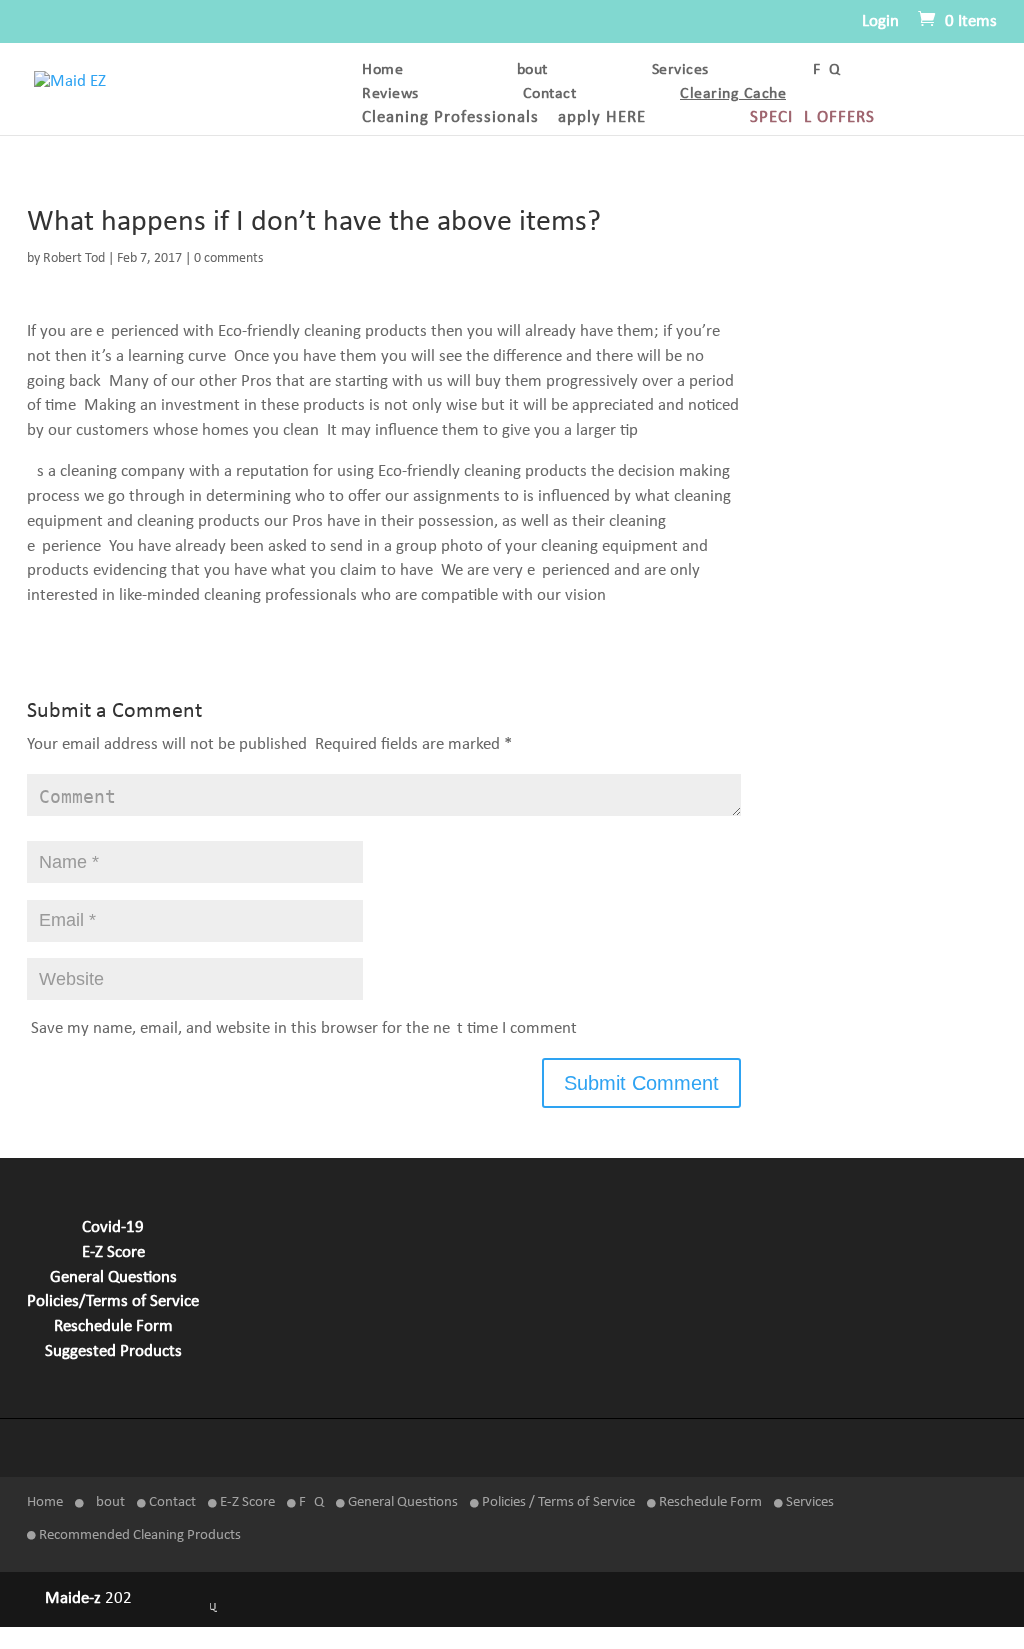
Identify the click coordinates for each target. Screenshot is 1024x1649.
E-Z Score (113, 1253)
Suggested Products (113, 1352)
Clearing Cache (733, 94)
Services (680, 70)
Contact (550, 94)
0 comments (228, 258)
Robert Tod (74, 258)
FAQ (827, 70)
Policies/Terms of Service (113, 1302)
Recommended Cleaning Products (138, 1535)
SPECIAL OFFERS (812, 118)
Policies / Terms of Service (557, 1502)
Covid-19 (113, 1228)
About (527, 70)
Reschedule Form (113, 1327)
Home (382, 70)
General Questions (113, 1278)
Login (880, 21)
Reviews (390, 94)
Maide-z (73, 1599)
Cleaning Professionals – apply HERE (504, 118)
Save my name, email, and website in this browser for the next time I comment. (306, 1029)
